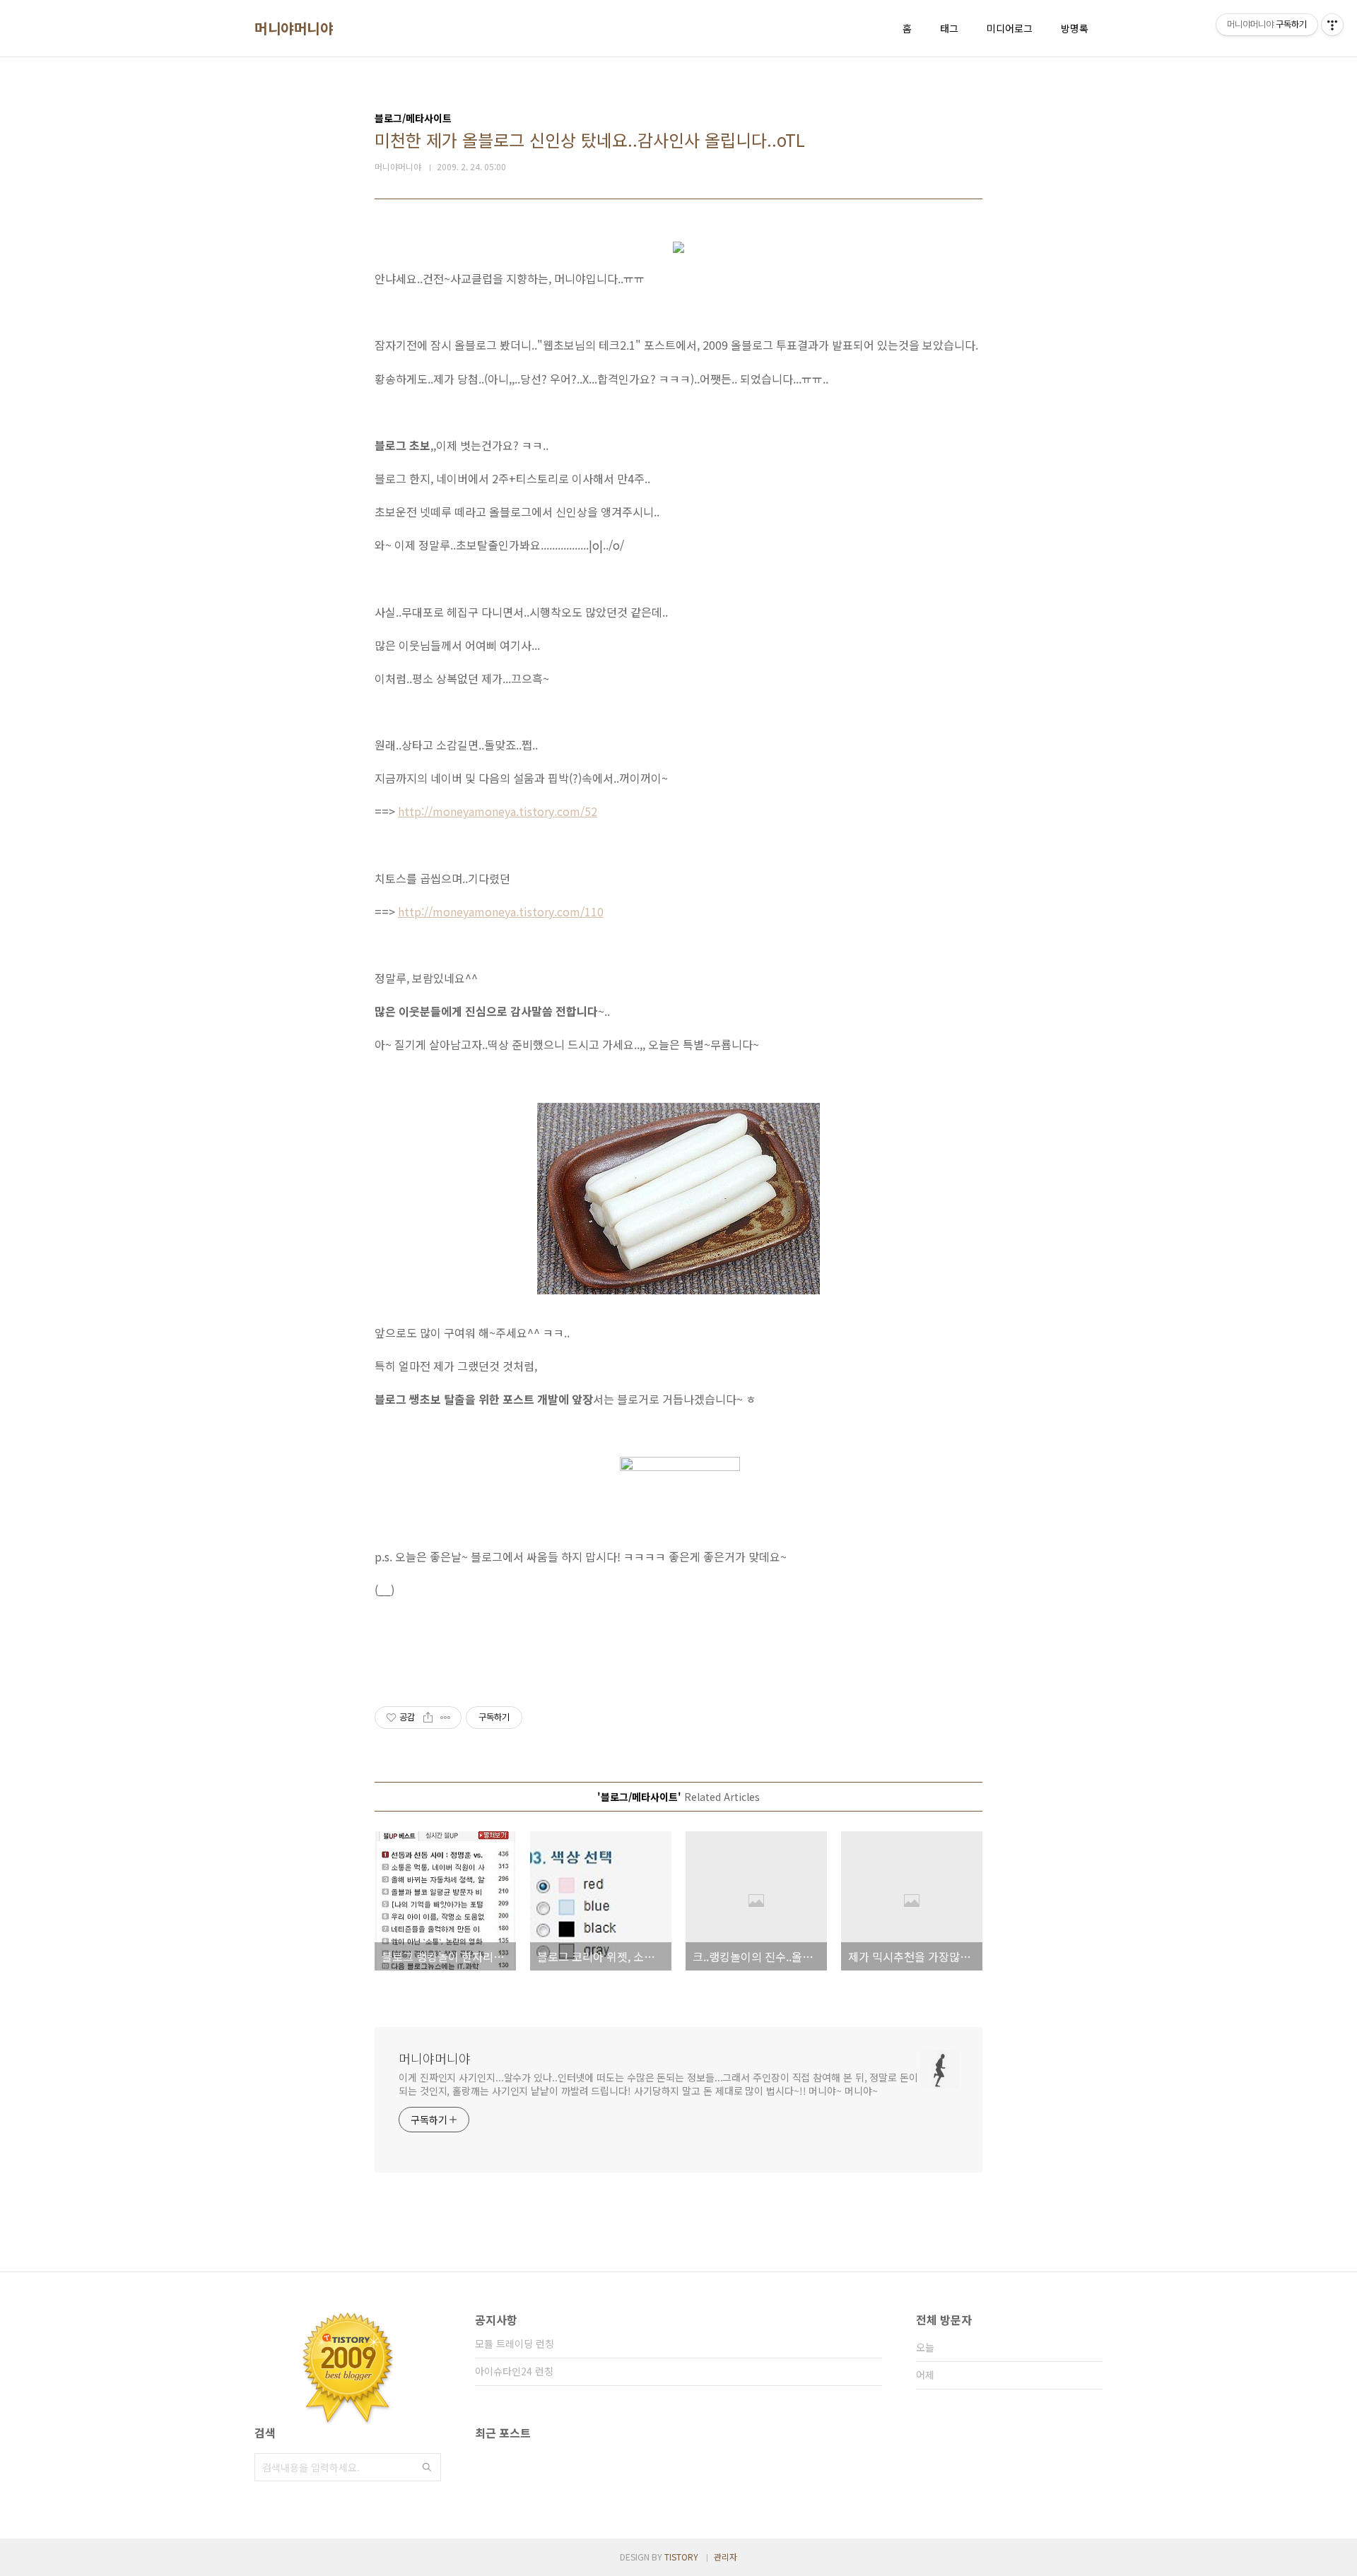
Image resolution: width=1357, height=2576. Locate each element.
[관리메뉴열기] (1332, 25)
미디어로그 (1010, 28)
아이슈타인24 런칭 (514, 2371)
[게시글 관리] (446, 1718)
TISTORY (681, 2557)
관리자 (726, 2557)
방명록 (1075, 28)
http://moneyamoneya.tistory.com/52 (498, 811)
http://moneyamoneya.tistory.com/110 (501, 911)
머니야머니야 (294, 28)
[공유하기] (428, 1718)
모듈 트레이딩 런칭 (515, 2344)
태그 (949, 28)
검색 (427, 2467)
